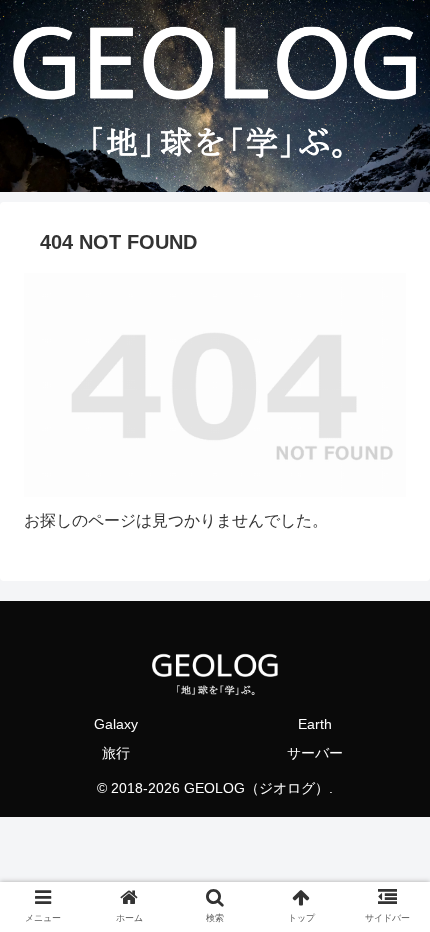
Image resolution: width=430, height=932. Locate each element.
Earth (315, 724)
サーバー (315, 753)
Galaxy (116, 724)
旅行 (116, 753)
